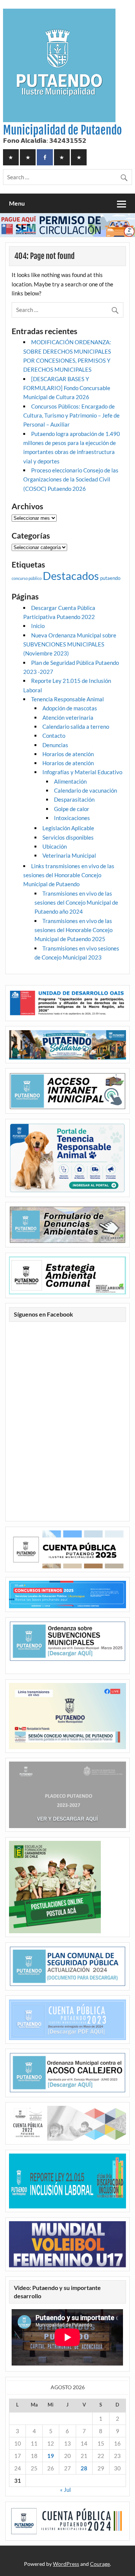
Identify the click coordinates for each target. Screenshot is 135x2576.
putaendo (110, 578)
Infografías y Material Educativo (82, 772)
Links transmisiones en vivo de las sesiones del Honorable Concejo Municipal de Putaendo (69, 875)
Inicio (38, 626)
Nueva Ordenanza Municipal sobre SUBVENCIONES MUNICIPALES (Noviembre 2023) (70, 644)
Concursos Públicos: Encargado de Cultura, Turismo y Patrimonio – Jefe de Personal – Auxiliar (71, 415)
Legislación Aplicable (68, 828)
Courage (100, 2564)
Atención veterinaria (68, 717)
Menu (17, 203)
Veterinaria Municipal (69, 855)
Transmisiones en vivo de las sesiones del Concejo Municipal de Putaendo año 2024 (76, 903)
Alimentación (70, 781)
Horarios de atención (68, 754)
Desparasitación (74, 799)
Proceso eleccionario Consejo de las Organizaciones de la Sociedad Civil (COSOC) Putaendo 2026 (71, 479)
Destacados (71, 576)
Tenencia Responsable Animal (67, 699)
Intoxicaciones (72, 818)
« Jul (65, 2490)
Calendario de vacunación (85, 790)
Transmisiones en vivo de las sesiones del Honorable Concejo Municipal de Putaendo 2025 (73, 930)
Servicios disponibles (68, 837)
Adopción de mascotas (70, 708)
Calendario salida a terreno (76, 726)
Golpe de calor (72, 809)
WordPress (66, 2564)
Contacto (54, 736)
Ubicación (55, 846)
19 (51, 2456)
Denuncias (55, 745)
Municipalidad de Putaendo (62, 130)
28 (84, 2468)
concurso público (27, 578)
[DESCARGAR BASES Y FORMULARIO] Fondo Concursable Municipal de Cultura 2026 (67, 388)
